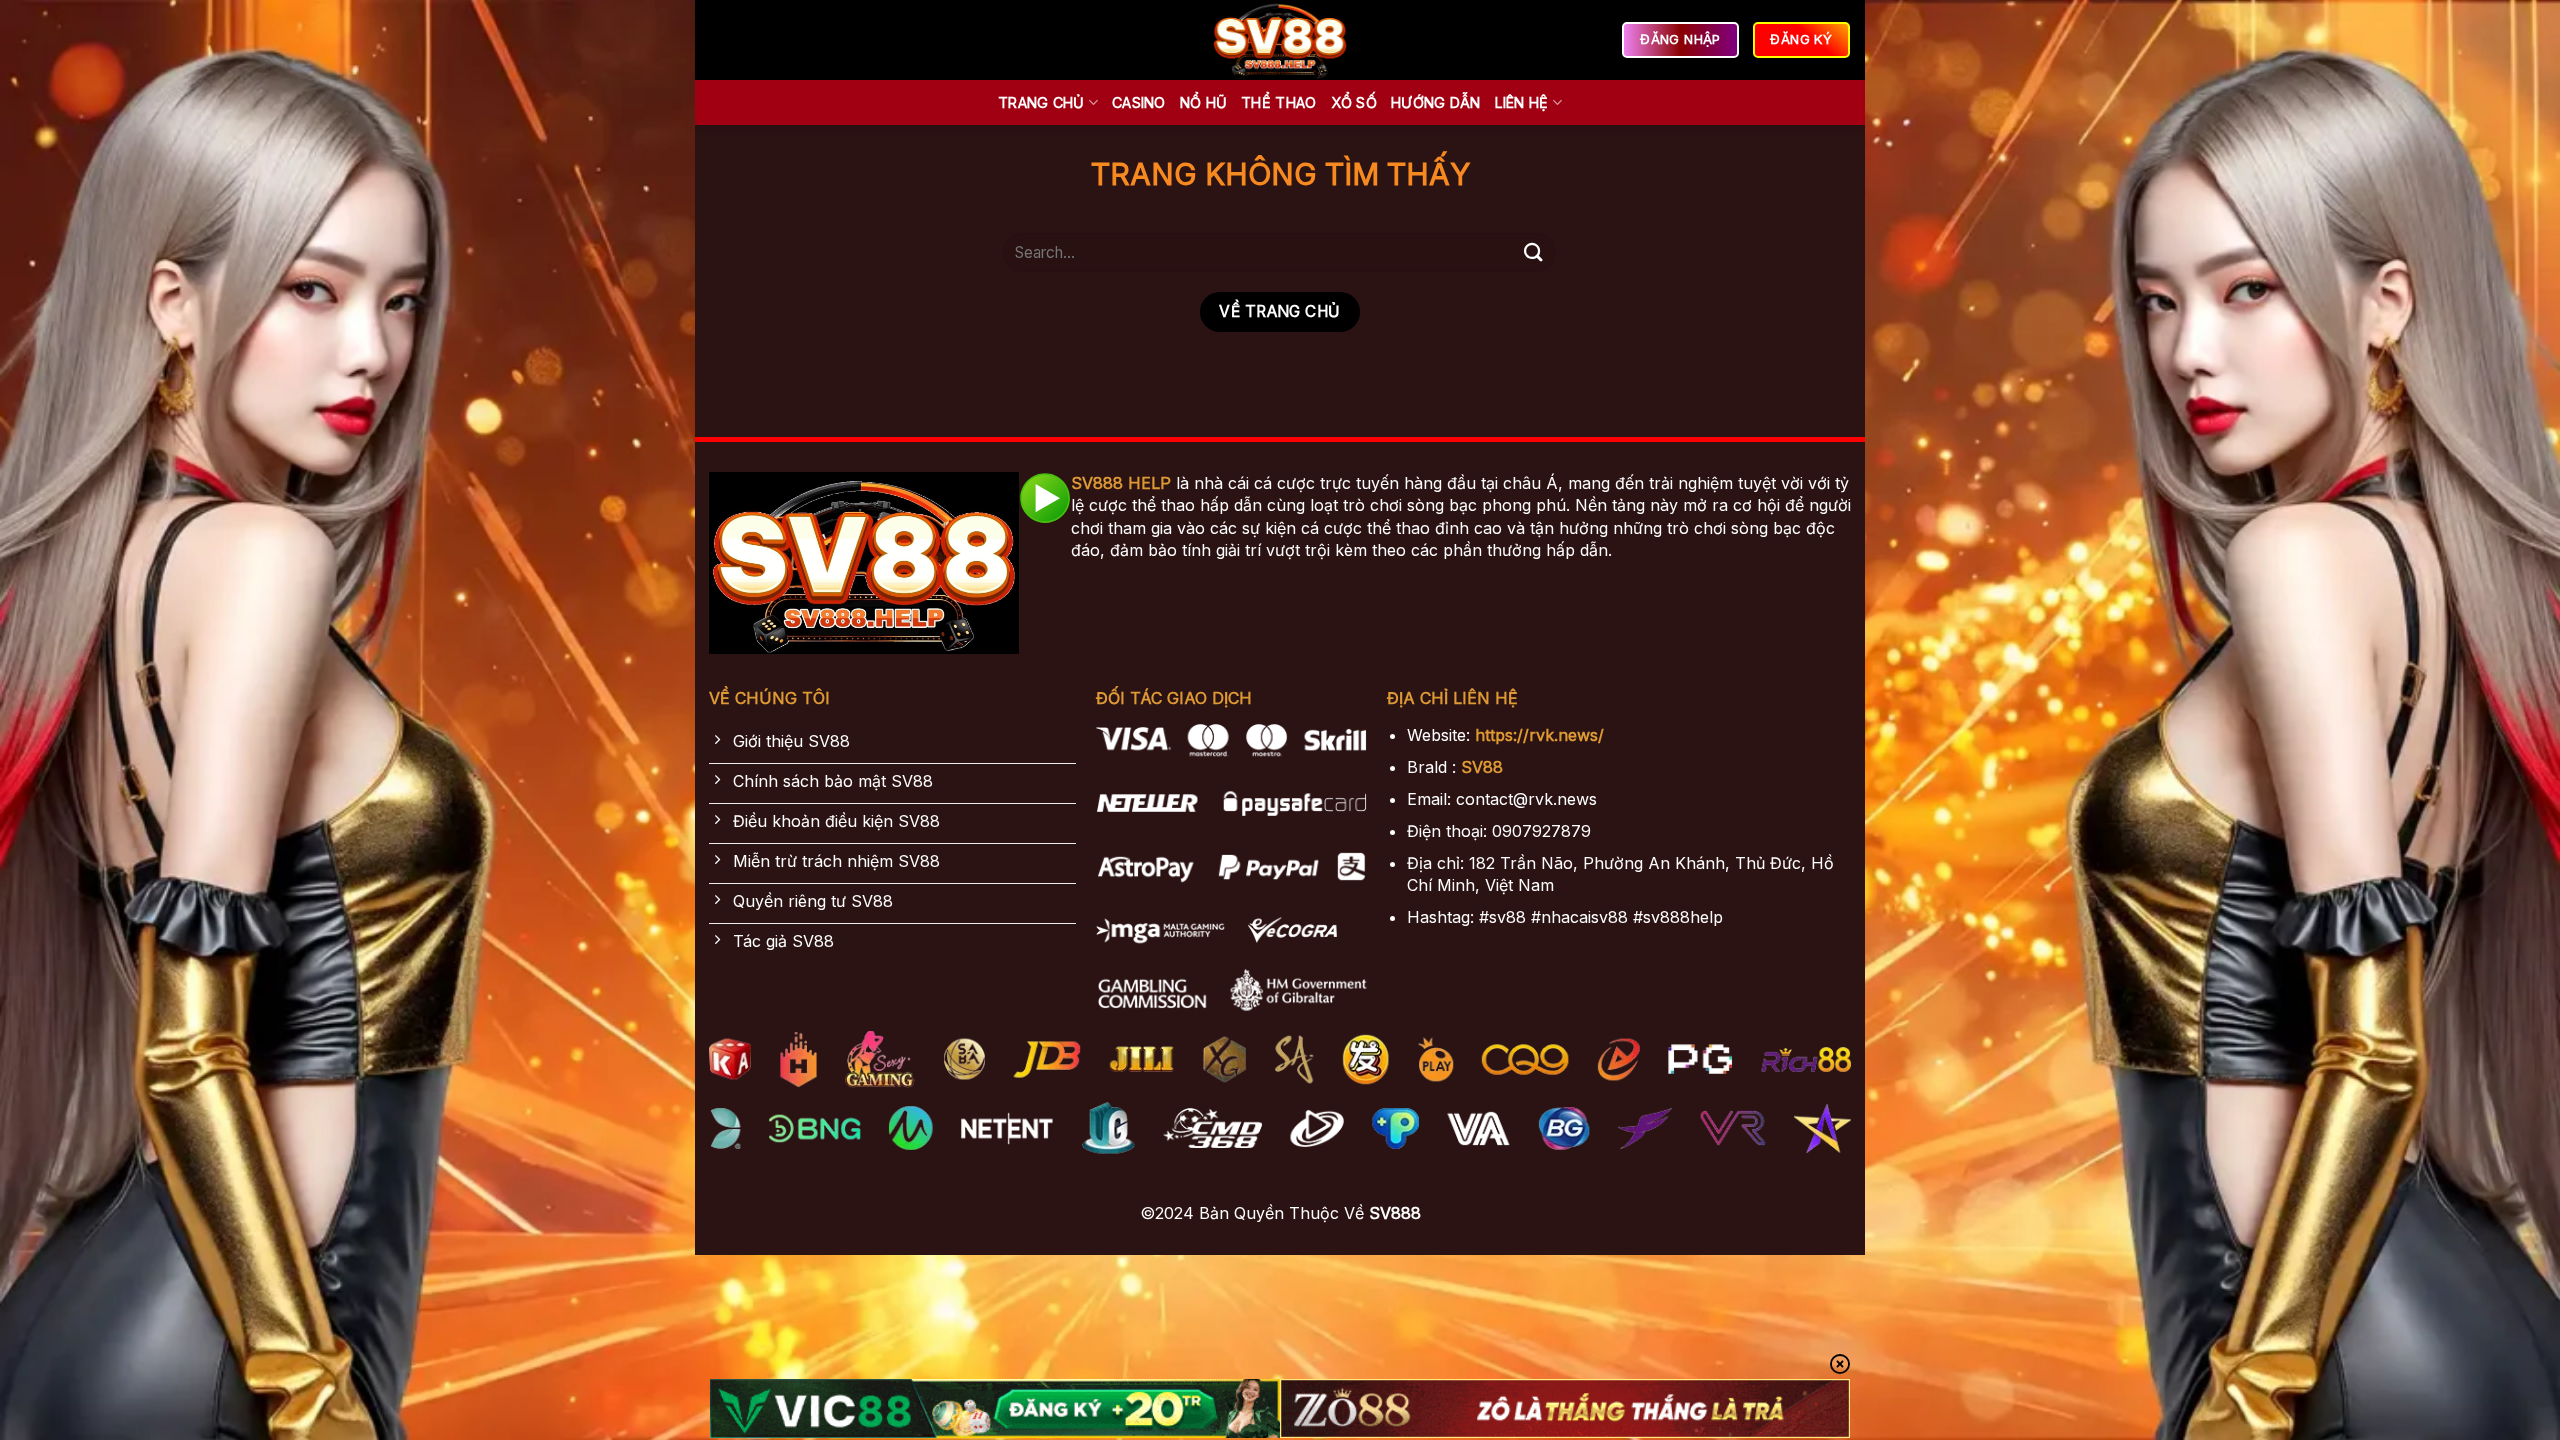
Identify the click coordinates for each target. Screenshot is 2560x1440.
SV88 (1482, 767)
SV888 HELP (1121, 483)
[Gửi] (1533, 252)
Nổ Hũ (1203, 102)
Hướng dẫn (1436, 102)
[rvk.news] (1280, 40)
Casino (1139, 102)
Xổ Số (1354, 102)
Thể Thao (1278, 102)
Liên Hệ (1522, 102)
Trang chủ (1041, 102)
